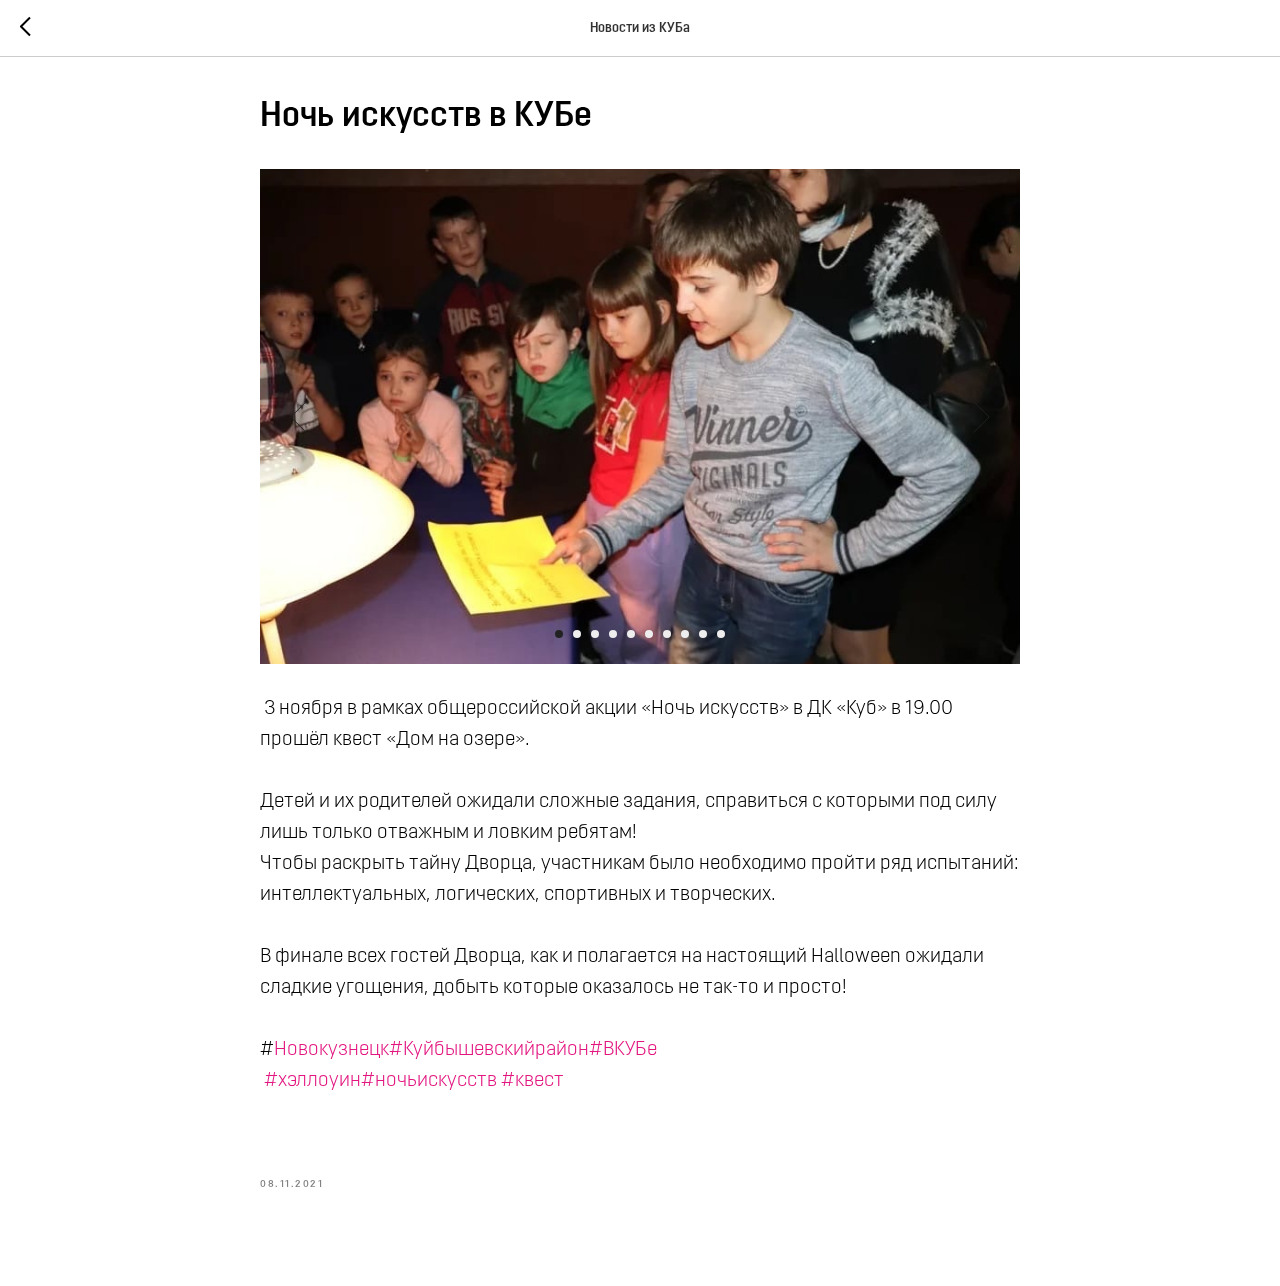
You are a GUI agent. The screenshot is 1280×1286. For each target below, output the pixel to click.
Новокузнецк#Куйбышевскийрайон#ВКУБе (465, 1050)
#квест (532, 1081)
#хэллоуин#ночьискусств (380, 1081)
